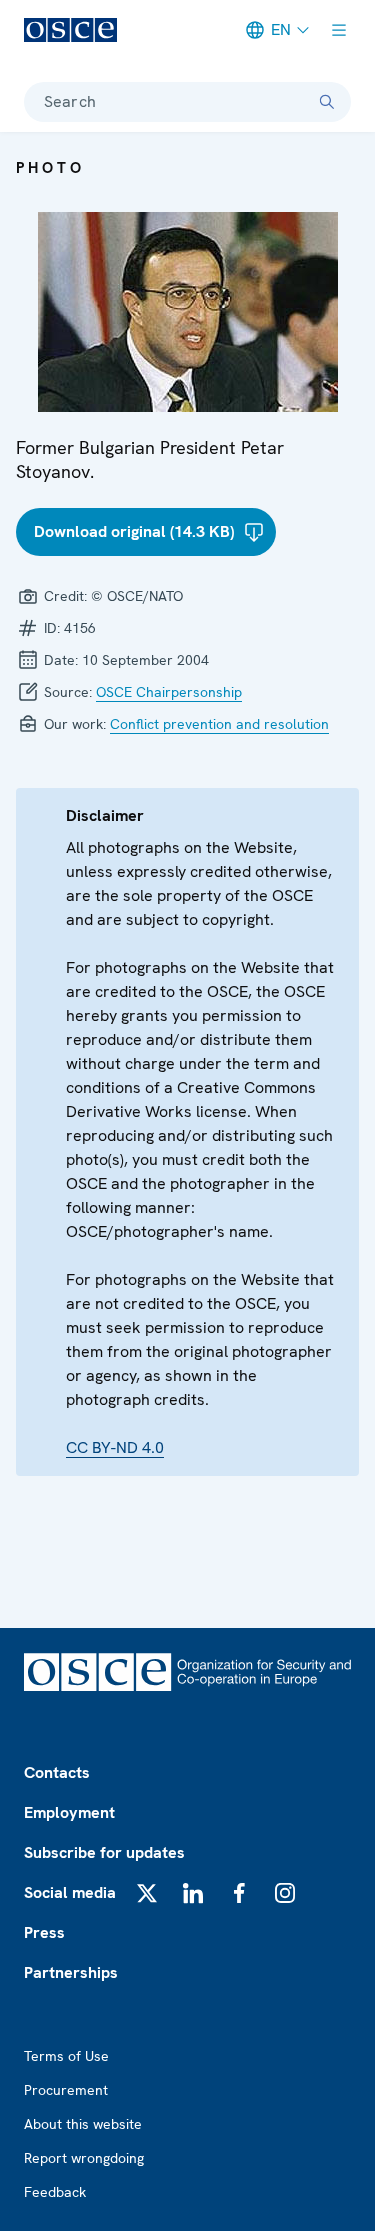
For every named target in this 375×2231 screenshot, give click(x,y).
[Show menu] (339, 30)
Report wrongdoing (84, 2158)
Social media (70, 1892)
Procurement (66, 2090)
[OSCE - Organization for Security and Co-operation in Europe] (70, 30)
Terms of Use (66, 2056)
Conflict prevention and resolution (219, 724)
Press (44, 1932)
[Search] (327, 102)
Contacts (57, 1772)
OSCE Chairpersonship (169, 692)
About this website (83, 2124)
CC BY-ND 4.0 (115, 1447)
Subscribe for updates (104, 1852)
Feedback (55, 2192)
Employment (69, 1812)
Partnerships (71, 1972)
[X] (147, 1893)
